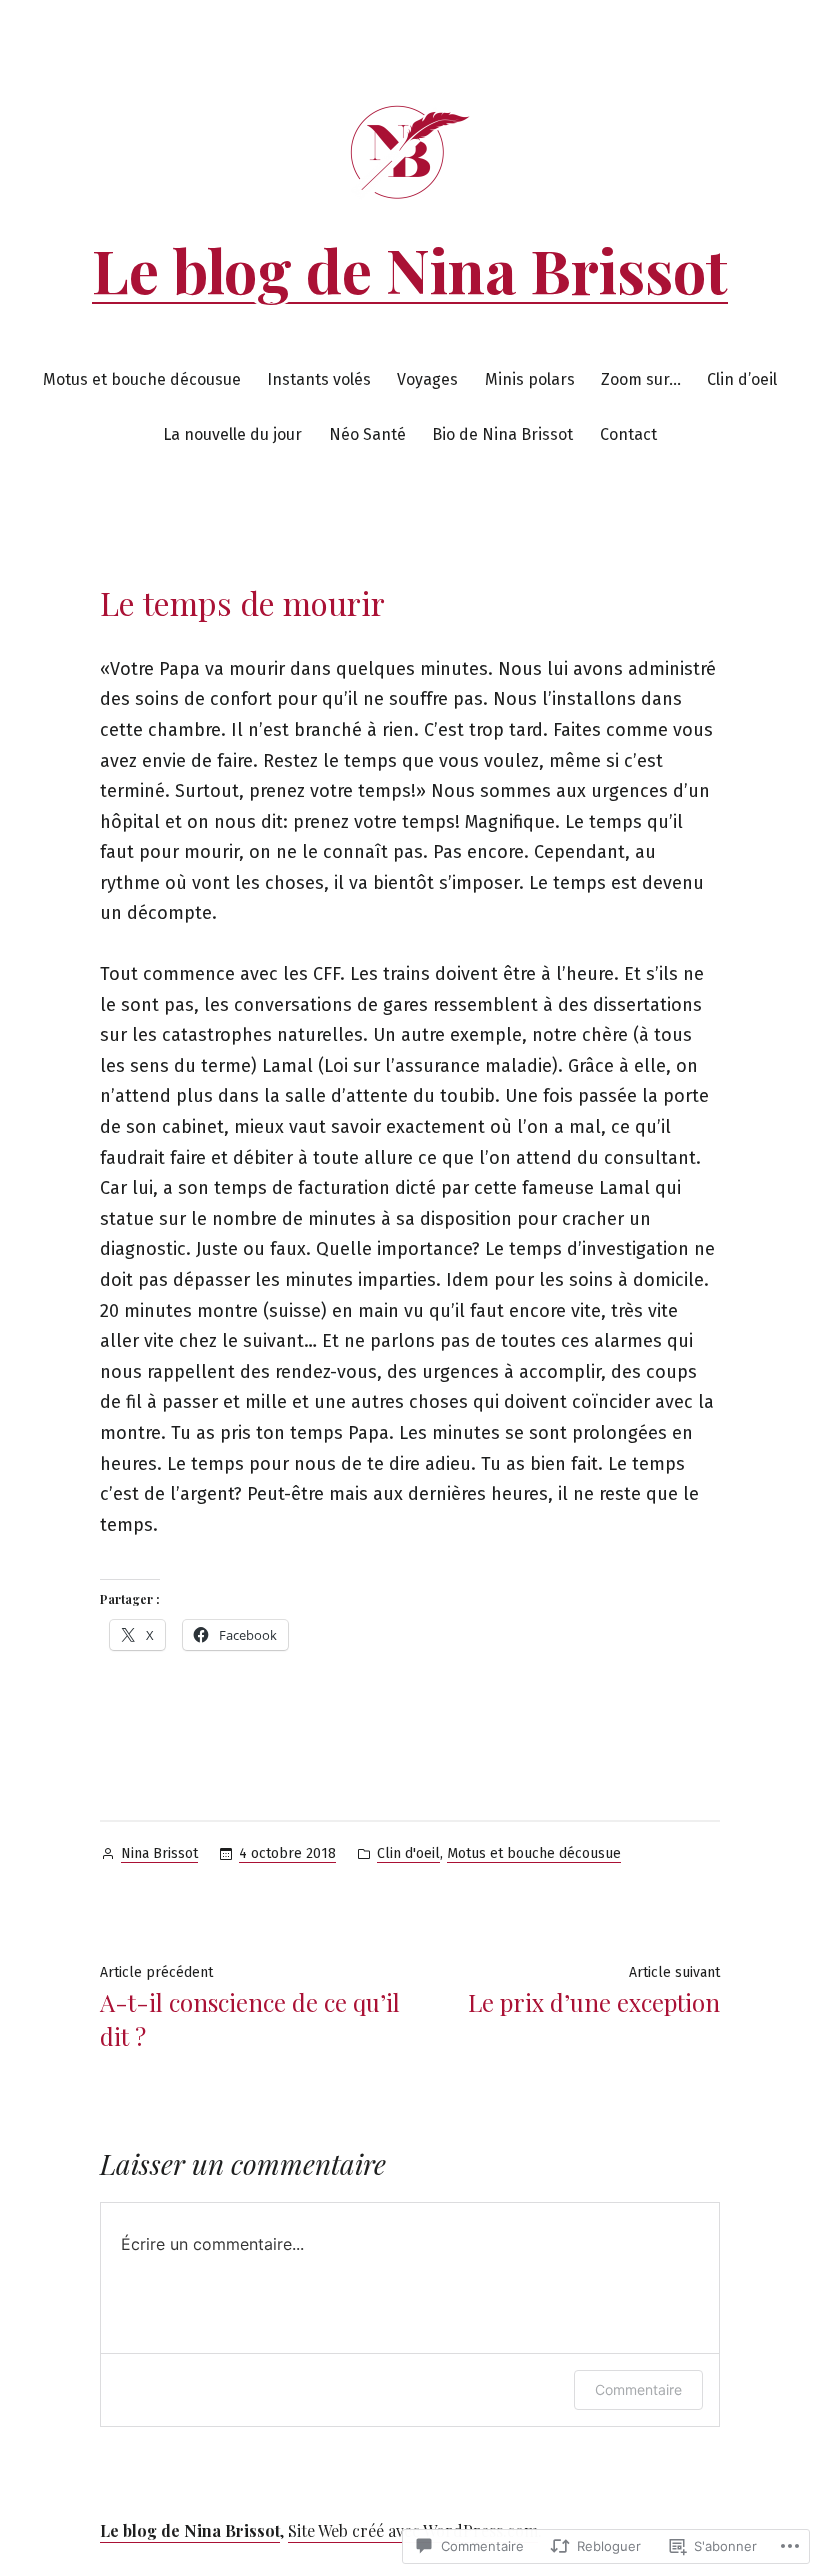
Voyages (427, 379)
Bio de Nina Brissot (502, 434)
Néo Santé (367, 434)
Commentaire (638, 2389)
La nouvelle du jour (232, 434)
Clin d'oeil (408, 1853)
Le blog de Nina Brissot (410, 269)
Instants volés (319, 379)
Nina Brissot (159, 1853)
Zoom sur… (641, 379)
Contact (628, 434)
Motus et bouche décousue (142, 379)
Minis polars (530, 379)
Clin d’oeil (742, 379)
